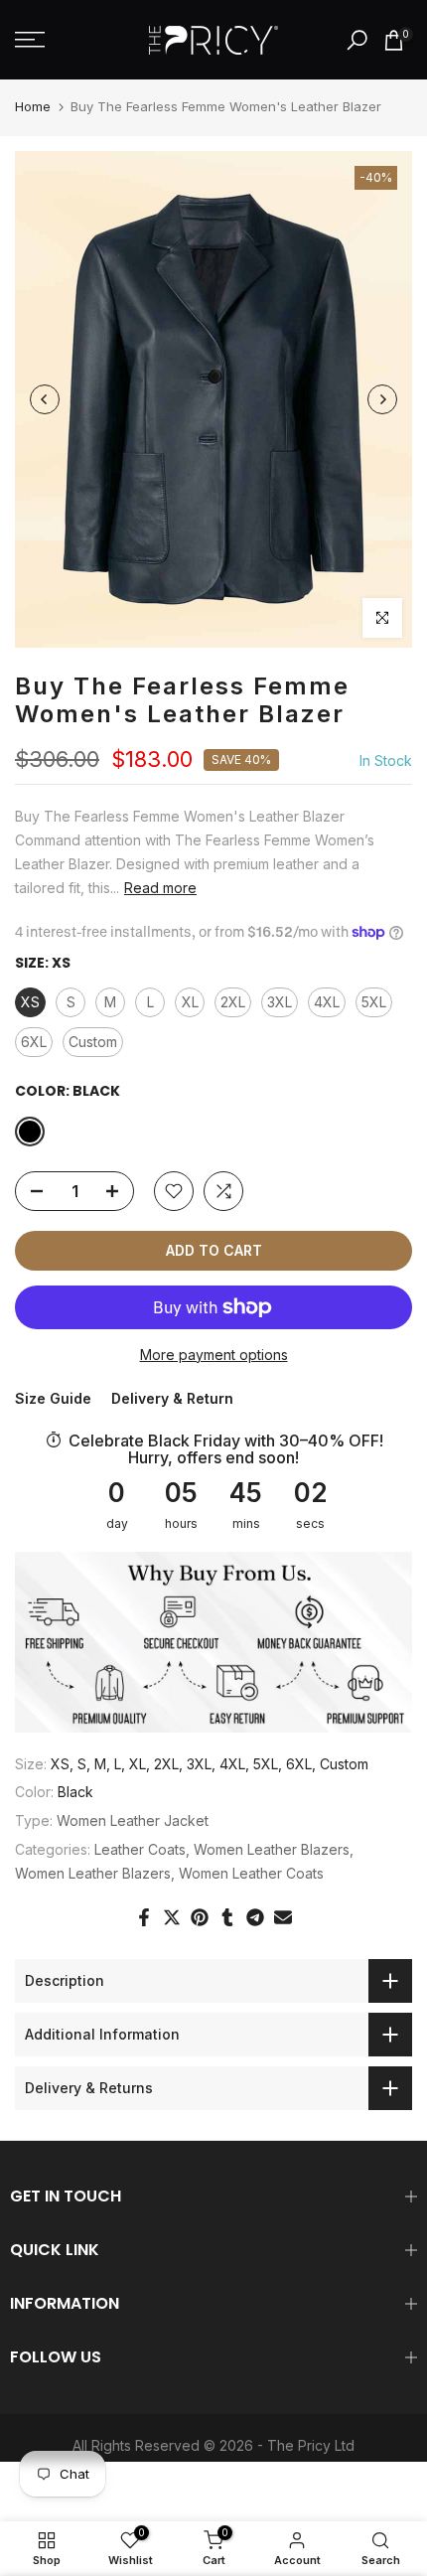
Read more (160, 888)
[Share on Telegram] (255, 1917)
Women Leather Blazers (272, 1849)
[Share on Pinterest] (200, 1917)
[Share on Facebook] (144, 1917)
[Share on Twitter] (172, 1917)
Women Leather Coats (251, 1873)
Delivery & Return (172, 1398)
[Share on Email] (283, 1917)
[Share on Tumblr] (227, 1917)
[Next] (382, 399)
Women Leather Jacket (133, 1820)
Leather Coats (140, 1849)
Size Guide (53, 1398)
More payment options (214, 1355)
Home (33, 106)
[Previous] (45, 399)
